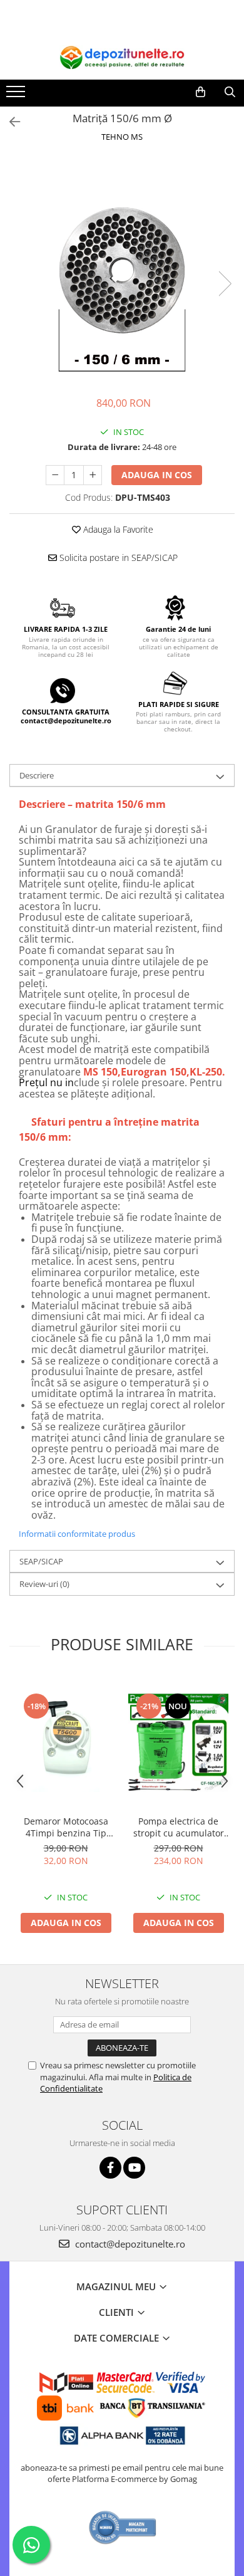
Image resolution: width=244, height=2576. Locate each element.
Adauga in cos (157, 475)
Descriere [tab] (37, 775)
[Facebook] (110, 2168)
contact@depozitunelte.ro (129, 2244)
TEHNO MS (122, 137)
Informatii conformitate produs (77, 1534)
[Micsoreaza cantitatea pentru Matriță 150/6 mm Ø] (55, 475)
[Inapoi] (9, 122)
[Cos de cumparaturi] (201, 92)
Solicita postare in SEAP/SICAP (117, 558)
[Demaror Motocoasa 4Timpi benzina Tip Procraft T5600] (66, 1742)
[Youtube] (134, 2168)
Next (225, 284)
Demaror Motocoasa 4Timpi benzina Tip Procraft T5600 (66, 1827)
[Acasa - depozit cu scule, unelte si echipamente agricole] (122, 58)
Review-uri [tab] (44, 1584)
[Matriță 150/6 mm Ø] (122, 271)
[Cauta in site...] (230, 92)
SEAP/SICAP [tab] (41, 1561)
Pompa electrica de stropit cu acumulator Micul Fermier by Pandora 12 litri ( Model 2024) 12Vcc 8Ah (179, 1827)
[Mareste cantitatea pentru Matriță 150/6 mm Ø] (93, 475)
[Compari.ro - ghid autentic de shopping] (123, 2527)
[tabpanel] (122, 271)
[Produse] (17, 95)
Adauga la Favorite (117, 529)
